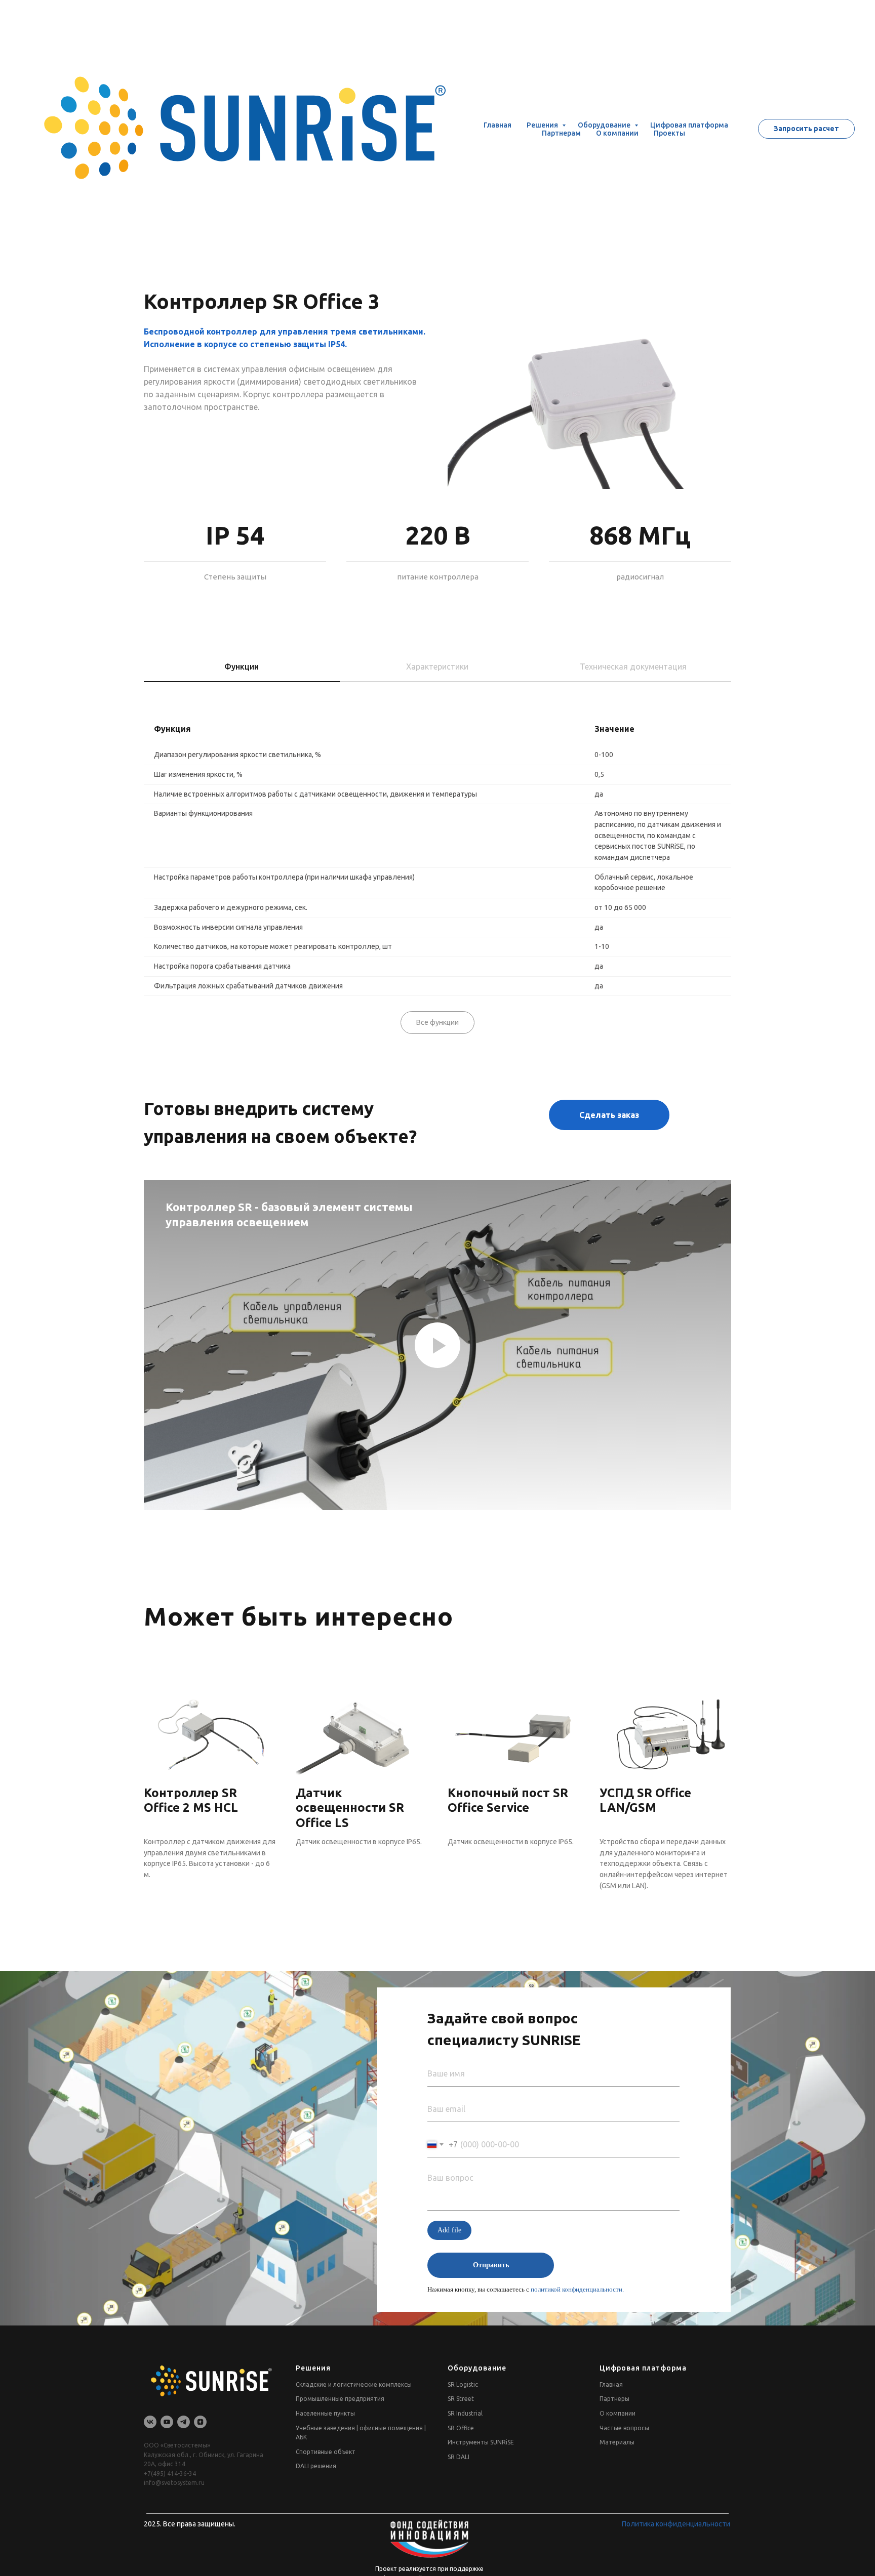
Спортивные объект (326, 2452)
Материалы (617, 2442)
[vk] (150, 2422)
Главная (498, 68)
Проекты (669, 76)
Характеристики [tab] (437, 667)
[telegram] (184, 2422)
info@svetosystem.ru (174, 2483)
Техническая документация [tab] (633, 667)
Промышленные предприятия (340, 2399)
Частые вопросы (624, 2428)
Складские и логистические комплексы (354, 2384)
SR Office (461, 2428)
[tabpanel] (437, 847)
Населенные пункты (325, 2413)
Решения (543, 68)
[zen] (200, 2422)
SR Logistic (463, 2384)
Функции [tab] (242, 667)
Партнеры (614, 2399)
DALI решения (316, 2466)
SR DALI (459, 2457)
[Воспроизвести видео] (437, 1345)
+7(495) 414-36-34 (170, 2474)
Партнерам (561, 76)
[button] (806, 72)
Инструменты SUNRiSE (481, 2442)
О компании (617, 76)
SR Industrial (465, 2413)
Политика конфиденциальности (676, 2524)
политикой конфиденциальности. (577, 2289)
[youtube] (167, 2422)
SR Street (461, 2399)
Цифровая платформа (689, 68)
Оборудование (605, 68)
